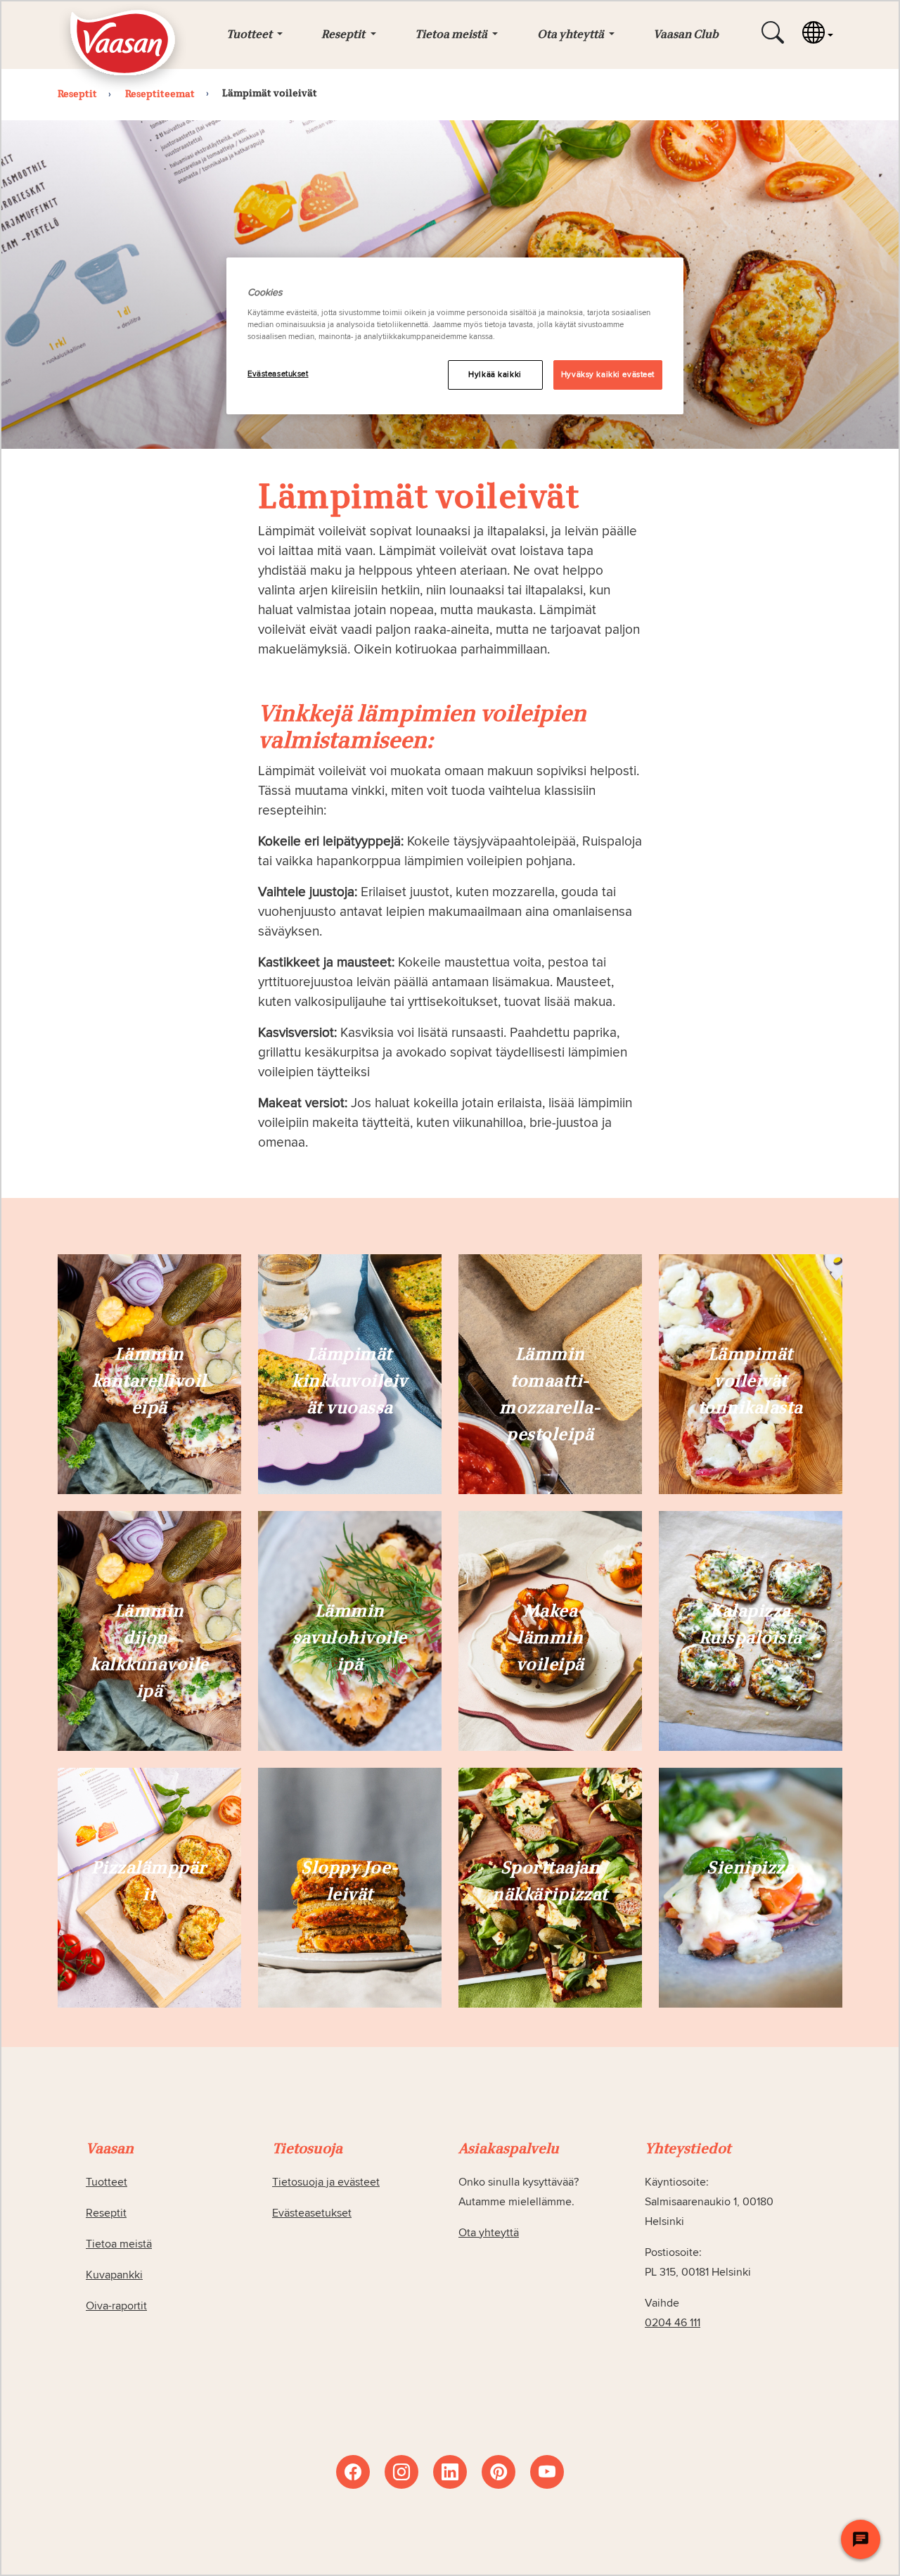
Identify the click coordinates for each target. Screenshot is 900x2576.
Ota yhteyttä (489, 2233)
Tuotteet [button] (250, 35)
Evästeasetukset (278, 374)
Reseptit (106, 2213)
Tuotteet (107, 2182)
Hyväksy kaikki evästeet (608, 375)
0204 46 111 (673, 2323)
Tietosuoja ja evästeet (326, 2182)
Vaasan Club (686, 35)
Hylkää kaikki (495, 375)
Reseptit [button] (344, 35)
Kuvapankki (114, 2275)
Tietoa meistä (119, 2244)
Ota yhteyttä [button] (572, 35)
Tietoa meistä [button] (452, 35)
